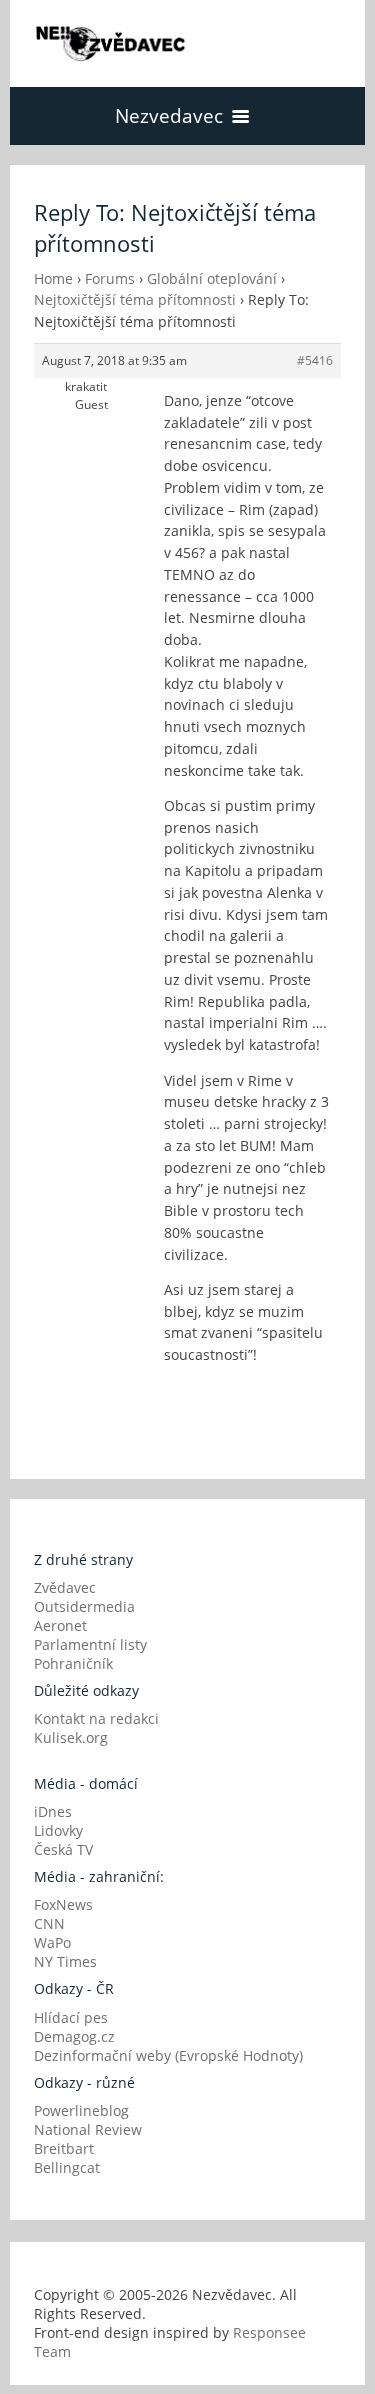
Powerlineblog (81, 2110)
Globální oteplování (212, 278)
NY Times (65, 1961)
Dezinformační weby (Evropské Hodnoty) (168, 2055)
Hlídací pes (71, 2017)
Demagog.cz (74, 2036)
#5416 (315, 360)
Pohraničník (73, 1663)
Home (53, 278)
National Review (88, 2129)
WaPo (52, 1942)
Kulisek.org (71, 1737)
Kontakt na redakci (96, 1718)
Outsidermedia (84, 1606)
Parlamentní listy (90, 1644)
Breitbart (64, 2148)
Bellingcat (67, 2167)
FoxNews (63, 1904)
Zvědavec (65, 1587)
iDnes (53, 1811)
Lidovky (58, 1830)
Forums (110, 278)
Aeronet (60, 1625)
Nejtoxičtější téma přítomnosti (135, 299)
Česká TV (63, 1849)
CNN (49, 1923)
